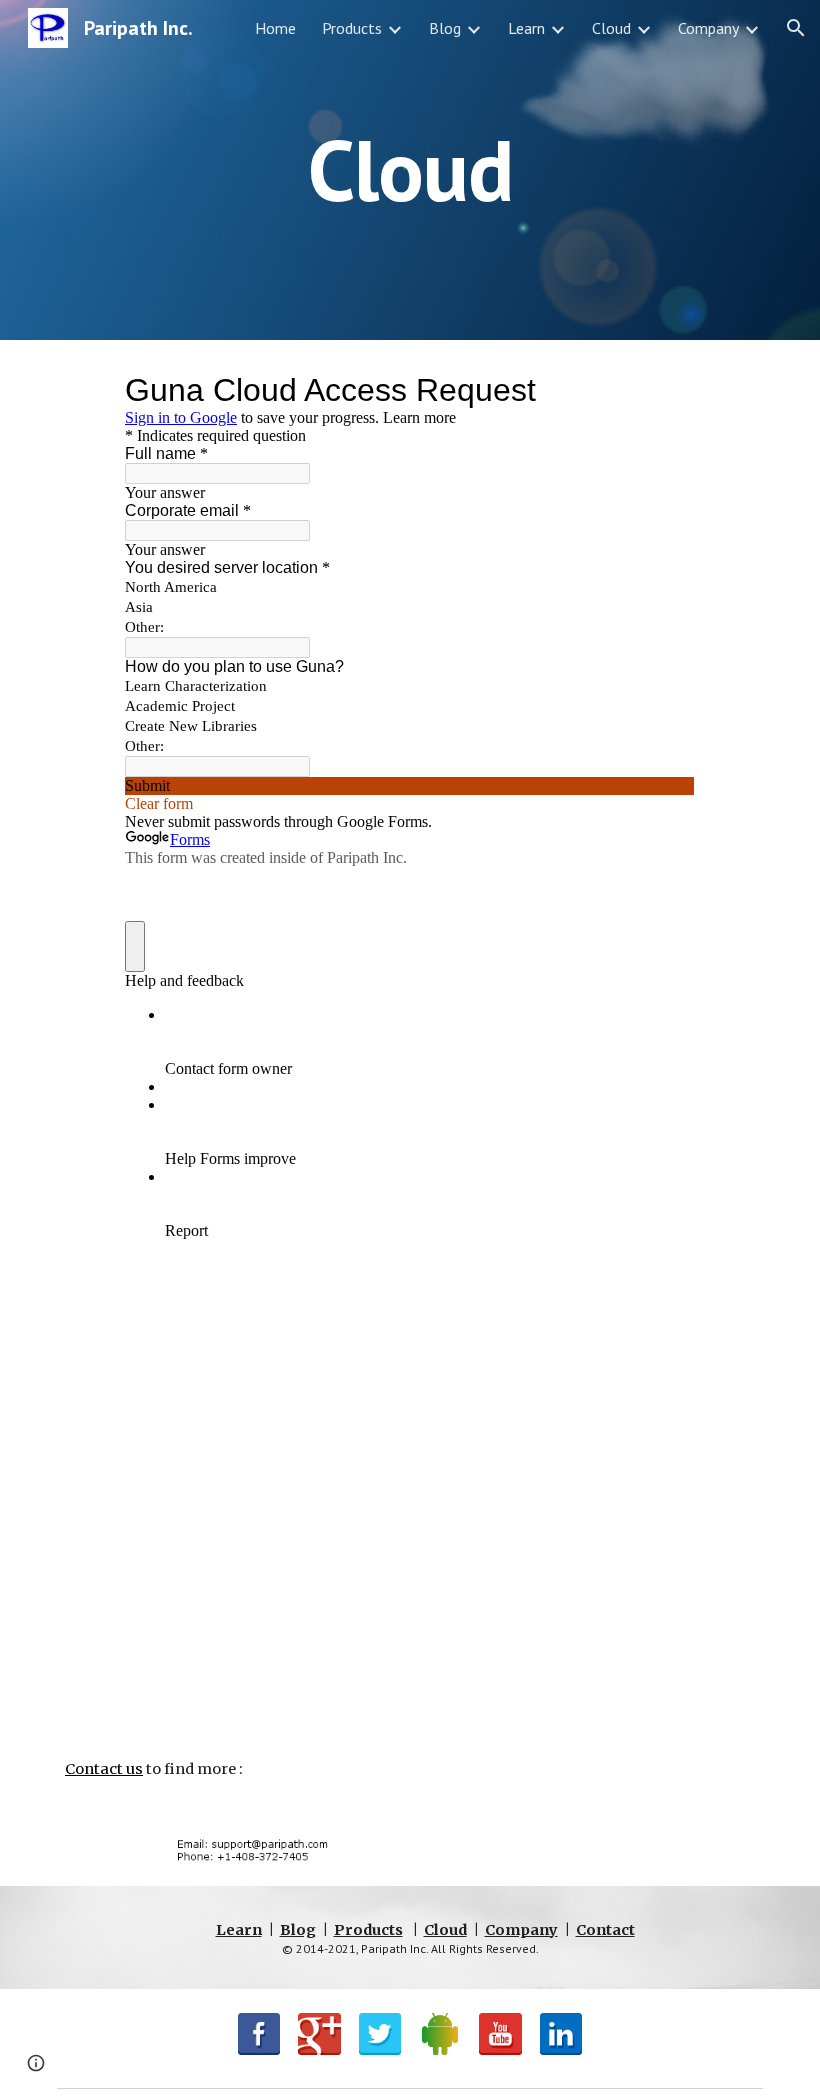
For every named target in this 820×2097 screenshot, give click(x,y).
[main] (410, 169)
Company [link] (708, 28)
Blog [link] (445, 28)
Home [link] (275, 28)
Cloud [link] (611, 28)
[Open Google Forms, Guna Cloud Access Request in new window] (665, 390)
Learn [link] (526, 28)
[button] (796, 28)
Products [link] (352, 28)
